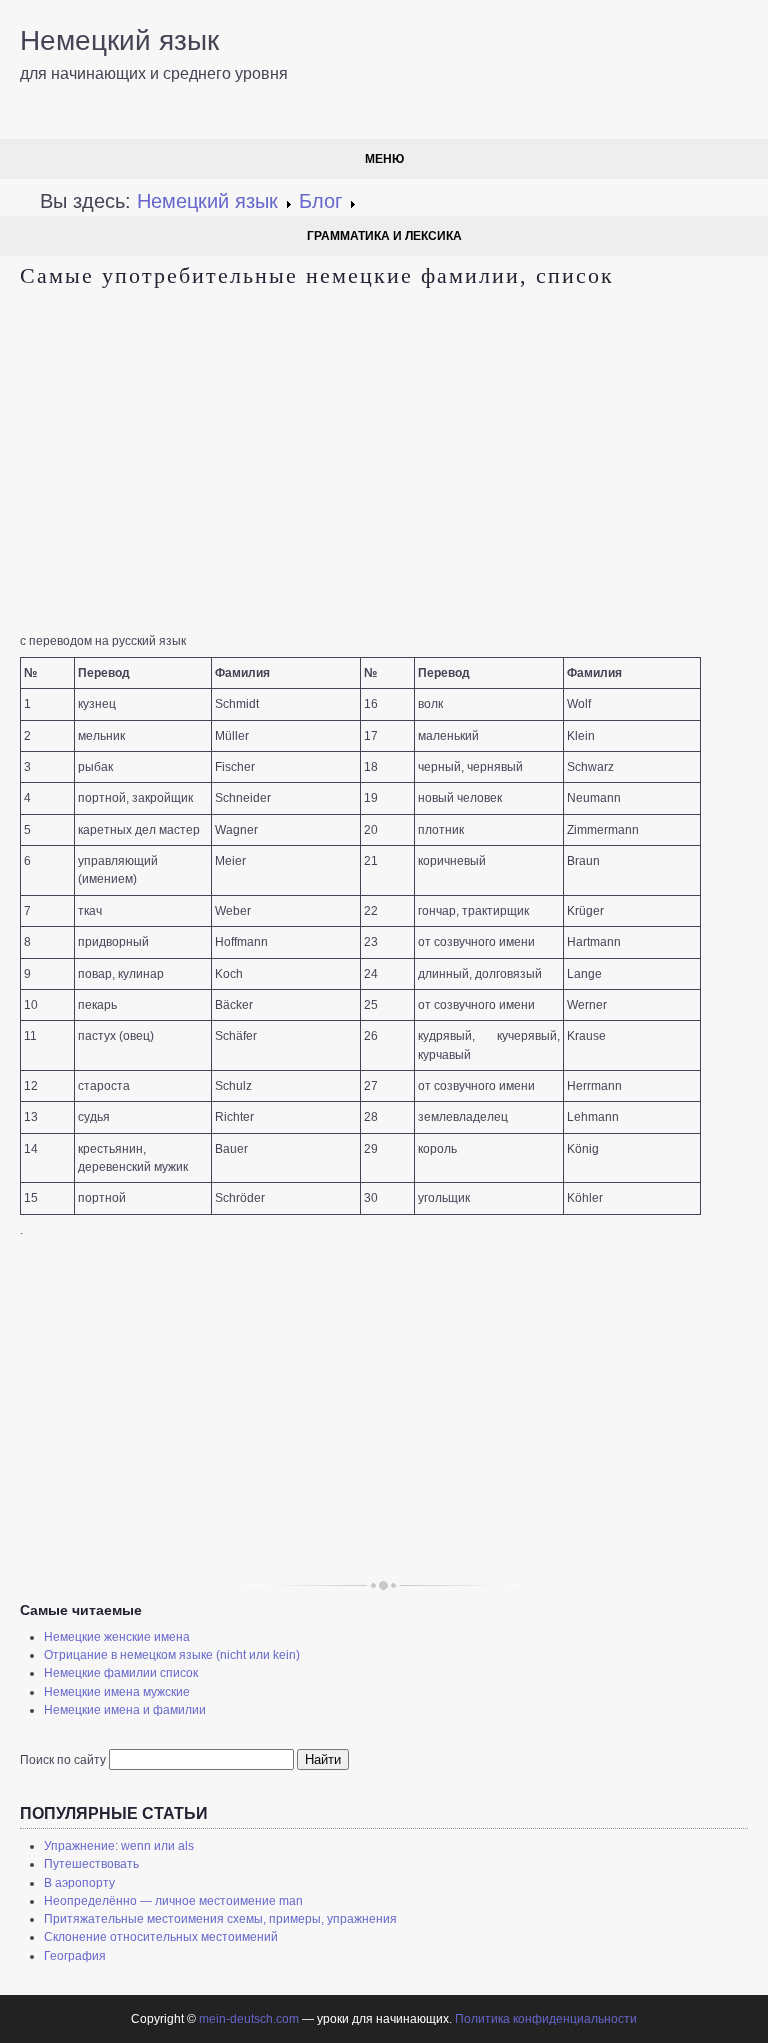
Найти (323, 1759)
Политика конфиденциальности (546, 2019)
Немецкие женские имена (117, 1637)
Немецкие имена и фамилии (125, 1710)
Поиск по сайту (63, 1760)
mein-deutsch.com (249, 2019)
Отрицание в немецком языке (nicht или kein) (172, 1655)
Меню (384, 159)
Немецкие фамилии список (121, 1673)
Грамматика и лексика (384, 236)
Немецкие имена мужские (117, 1692)
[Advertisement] (384, 462)
